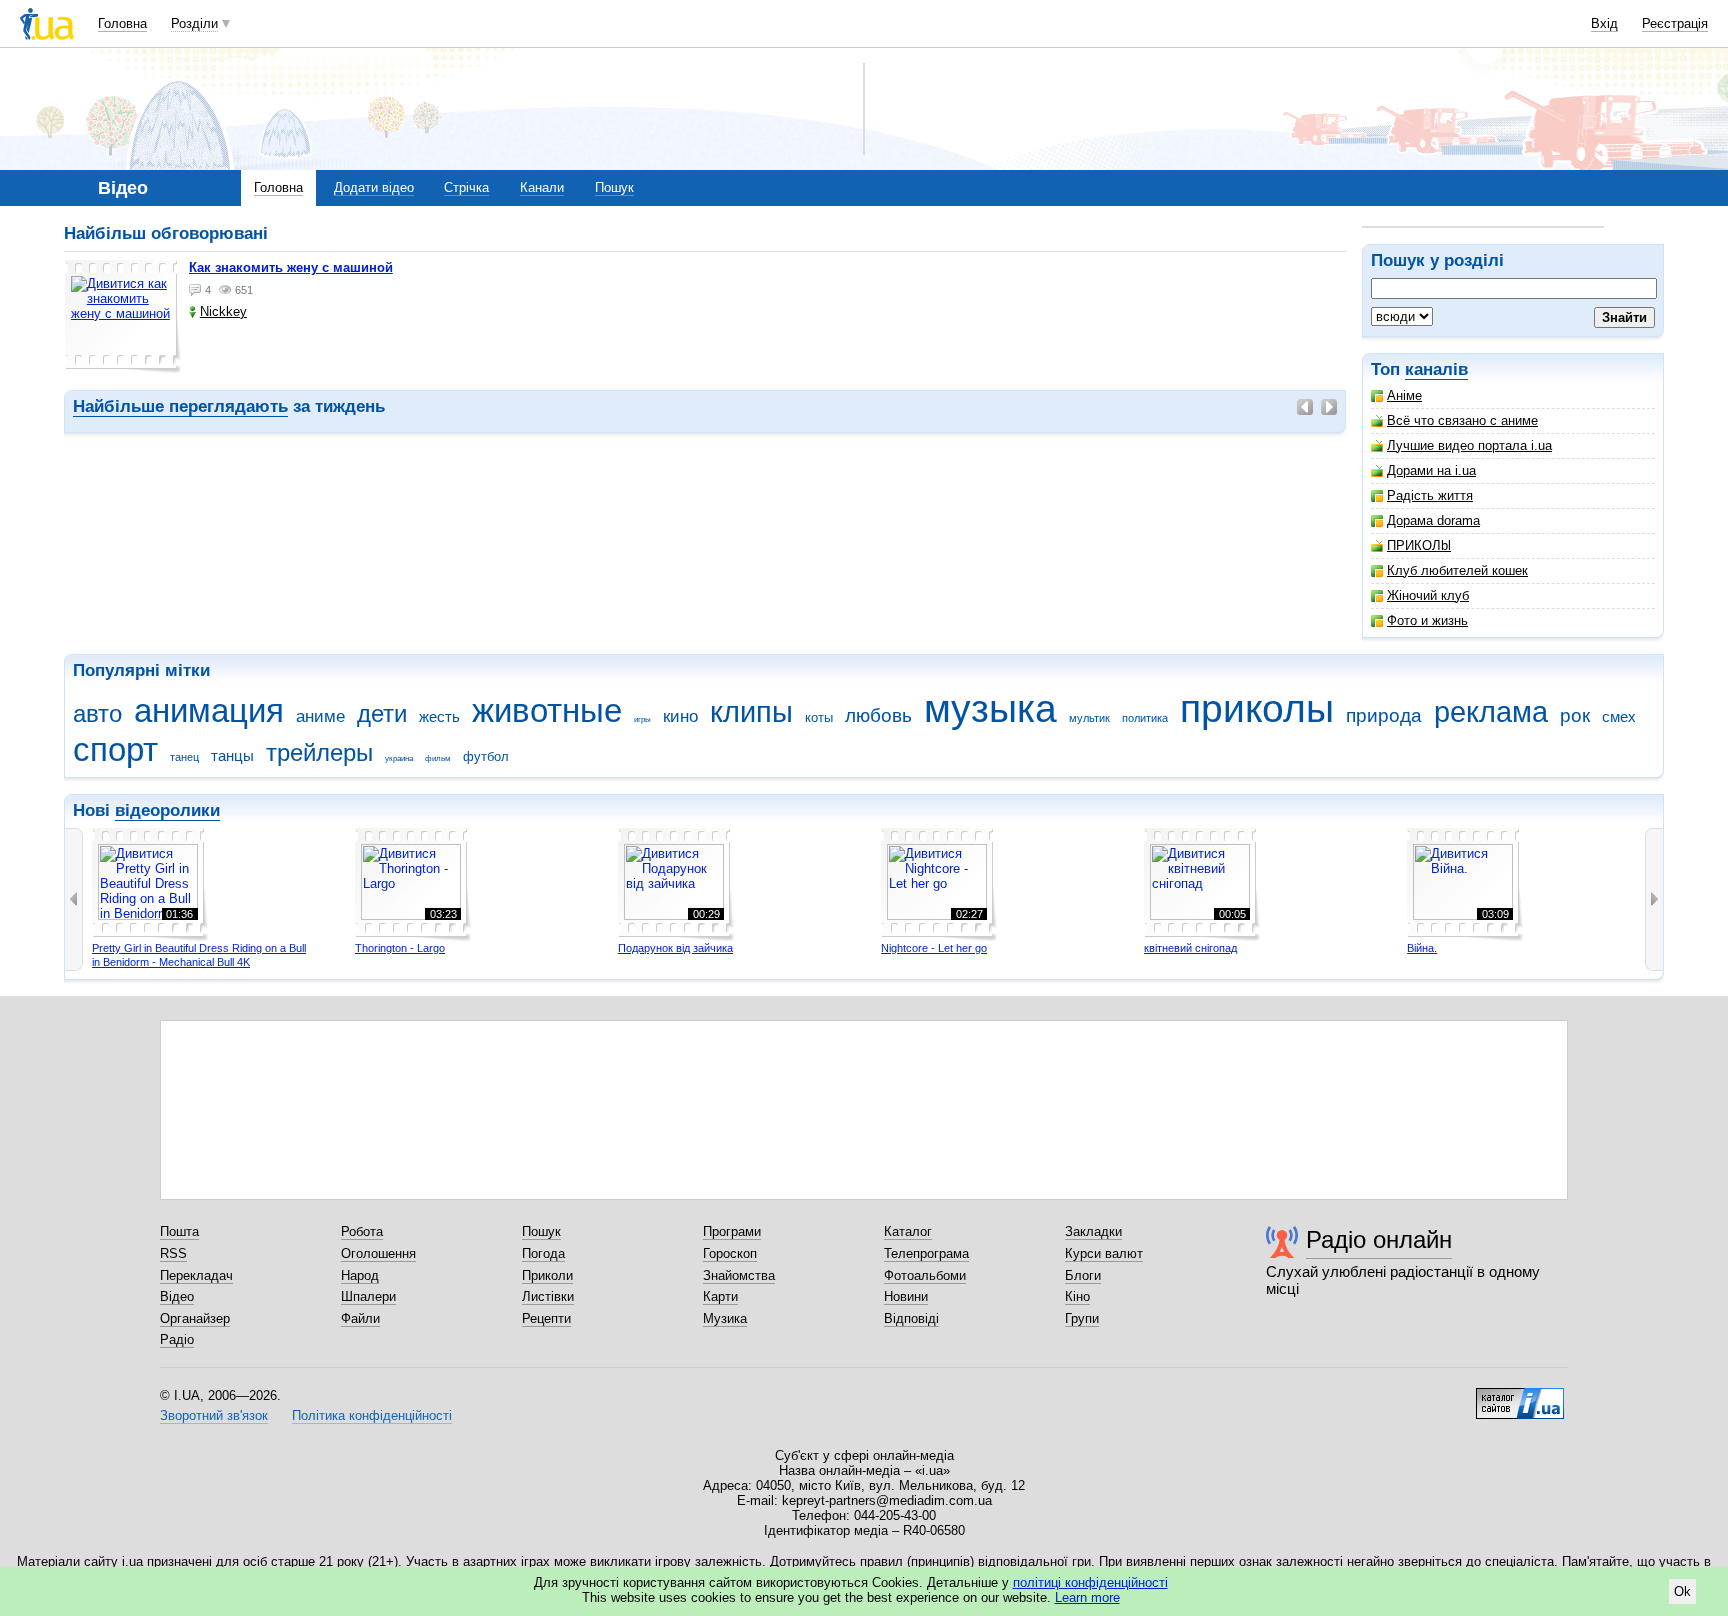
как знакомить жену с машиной (291, 267)
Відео (177, 1296)
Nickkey (223, 311)
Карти (720, 1296)
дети (382, 714)
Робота (362, 1231)
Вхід (1604, 23)
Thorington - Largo (400, 948)
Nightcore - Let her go (934, 948)
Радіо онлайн (1379, 1239)
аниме (320, 716)
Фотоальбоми (925, 1275)
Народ (360, 1275)
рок (1575, 715)
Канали (542, 187)
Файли (360, 1318)
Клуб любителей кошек (1457, 570)
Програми (732, 1231)
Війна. (1422, 948)
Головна (122, 23)
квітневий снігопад (1190, 948)
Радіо (177, 1339)
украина (399, 758)
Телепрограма (926, 1253)
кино (680, 716)
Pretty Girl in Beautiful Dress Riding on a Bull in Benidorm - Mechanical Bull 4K (199, 955)
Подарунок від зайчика (675, 948)
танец (184, 757)
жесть (439, 716)
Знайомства (739, 1275)
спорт (115, 749)
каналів (1436, 369)
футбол (486, 756)
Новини (906, 1296)
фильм (438, 758)
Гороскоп (730, 1253)
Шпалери (368, 1296)
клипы (751, 712)
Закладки (1093, 1231)
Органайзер (195, 1318)
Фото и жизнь (1427, 620)
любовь (878, 715)
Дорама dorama (1433, 520)
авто (97, 714)
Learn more (1087, 1597)
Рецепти (546, 1318)
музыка (990, 708)
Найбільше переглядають (180, 406)
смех (1619, 716)
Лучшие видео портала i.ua (1469, 445)
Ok (1682, 1591)
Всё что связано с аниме (1462, 420)
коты (819, 717)
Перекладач (196, 1275)
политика (1145, 718)
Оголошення (378, 1253)
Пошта (179, 1231)
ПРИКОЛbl (1419, 545)
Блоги (1083, 1275)
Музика (725, 1318)
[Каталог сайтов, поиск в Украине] (1520, 1396)
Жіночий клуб (1428, 595)
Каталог (908, 1231)
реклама (1491, 712)
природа (1384, 715)
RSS (173, 1253)
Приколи (547, 1275)
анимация (209, 710)
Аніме (1404, 395)
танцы (232, 755)
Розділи (194, 23)
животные (547, 710)
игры (642, 719)
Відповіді (911, 1318)
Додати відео (374, 187)
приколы (1257, 708)
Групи (1082, 1318)
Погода (543, 1253)
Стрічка (466, 187)
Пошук (614, 187)
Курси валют (1104, 1253)
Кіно (1077, 1296)
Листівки (548, 1296)
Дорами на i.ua (1431, 470)
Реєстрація (1675, 23)
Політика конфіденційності (372, 1415)
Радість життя (1430, 495)
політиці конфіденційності (1090, 1582)
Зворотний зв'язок (214, 1415)
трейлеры (319, 753)
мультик (1089, 718)
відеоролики (167, 810)
